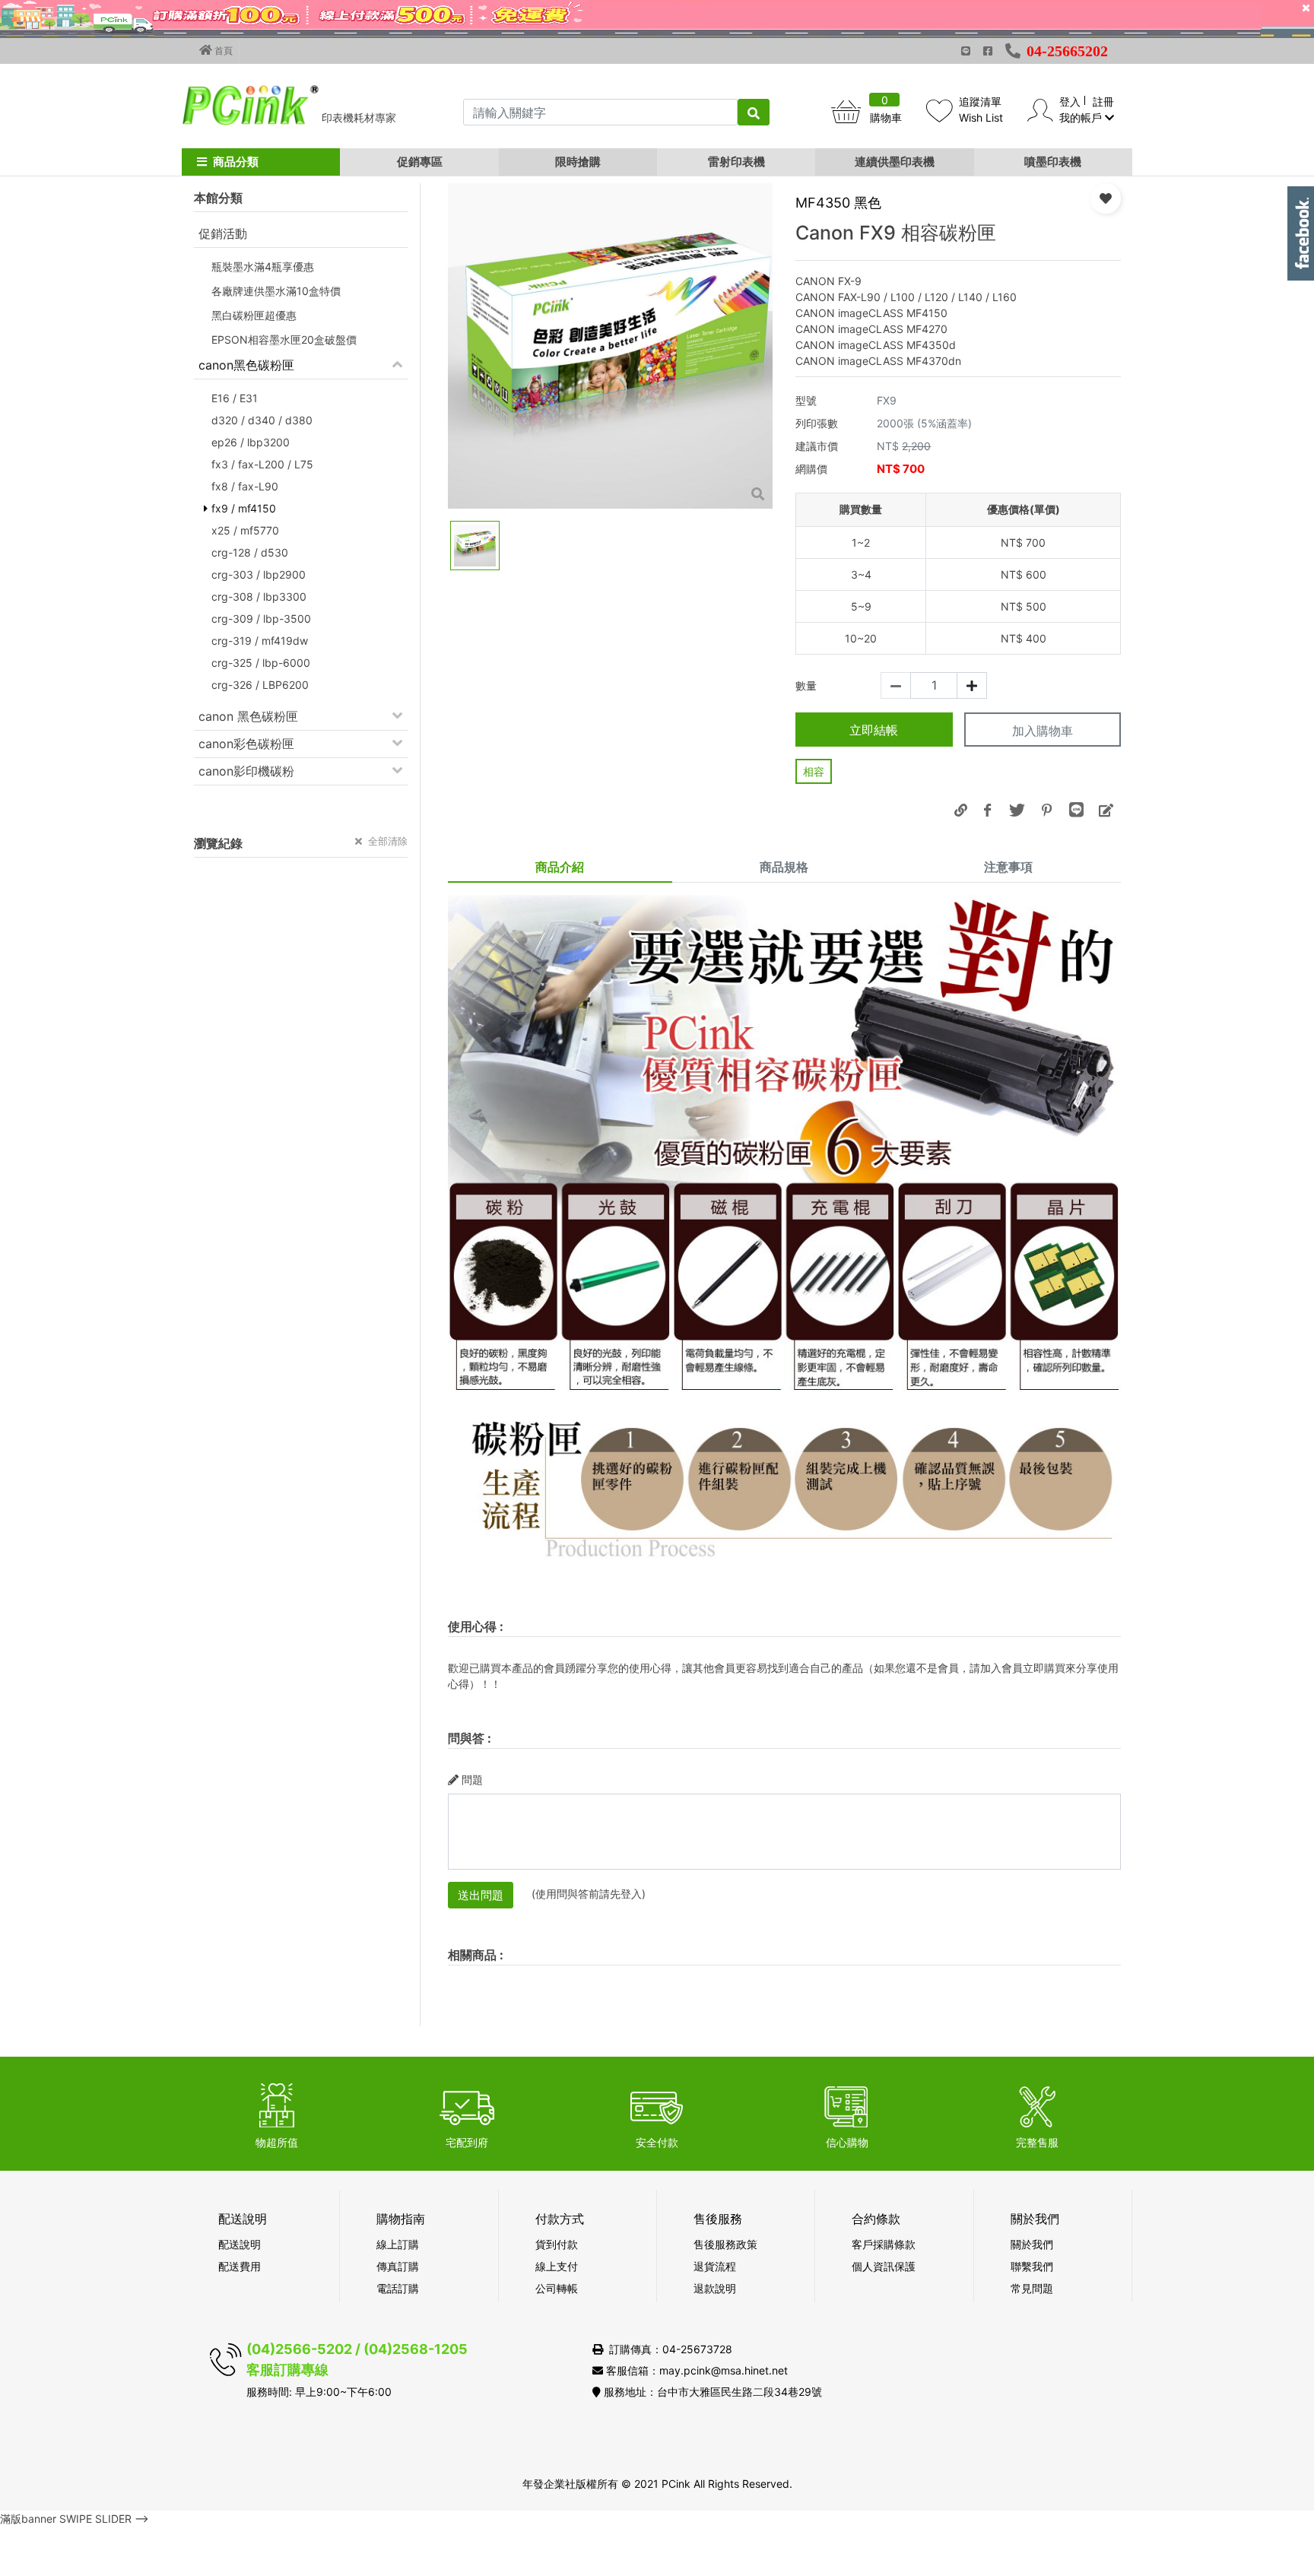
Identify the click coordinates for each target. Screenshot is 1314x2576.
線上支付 (557, 2266)
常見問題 (1032, 2288)
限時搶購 (578, 162)
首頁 (222, 51)
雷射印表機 (736, 162)
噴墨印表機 (1053, 162)
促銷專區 (420, 162)
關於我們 (1032, 2244)
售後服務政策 (725, 2244)
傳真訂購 (398, 2266)
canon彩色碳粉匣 (246, 744)
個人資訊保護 (884, 2266)
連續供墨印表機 (895, 162)
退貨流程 (715, 2266)
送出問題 (481, 1895)
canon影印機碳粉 (246, 771)
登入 (1070, 102)
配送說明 (240, 2244)
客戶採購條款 (884, 2244)
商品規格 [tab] (784, 867)
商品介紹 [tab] (560, 867)
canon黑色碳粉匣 (246, 365)
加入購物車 (1043, 731)
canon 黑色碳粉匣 (248, 716)
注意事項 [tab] (1008, 867)
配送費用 (240, 2266)
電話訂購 (398, 2288)
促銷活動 (223, 233)
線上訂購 (398, 2244)
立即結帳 (874, 730)
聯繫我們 (1032, 2266)
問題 (472, 1780)
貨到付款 (557, 2244)
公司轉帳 (557, 2288)
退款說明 (715, 2288)
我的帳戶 (1082, 117)
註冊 (1103, 102)
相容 (814, 771)
